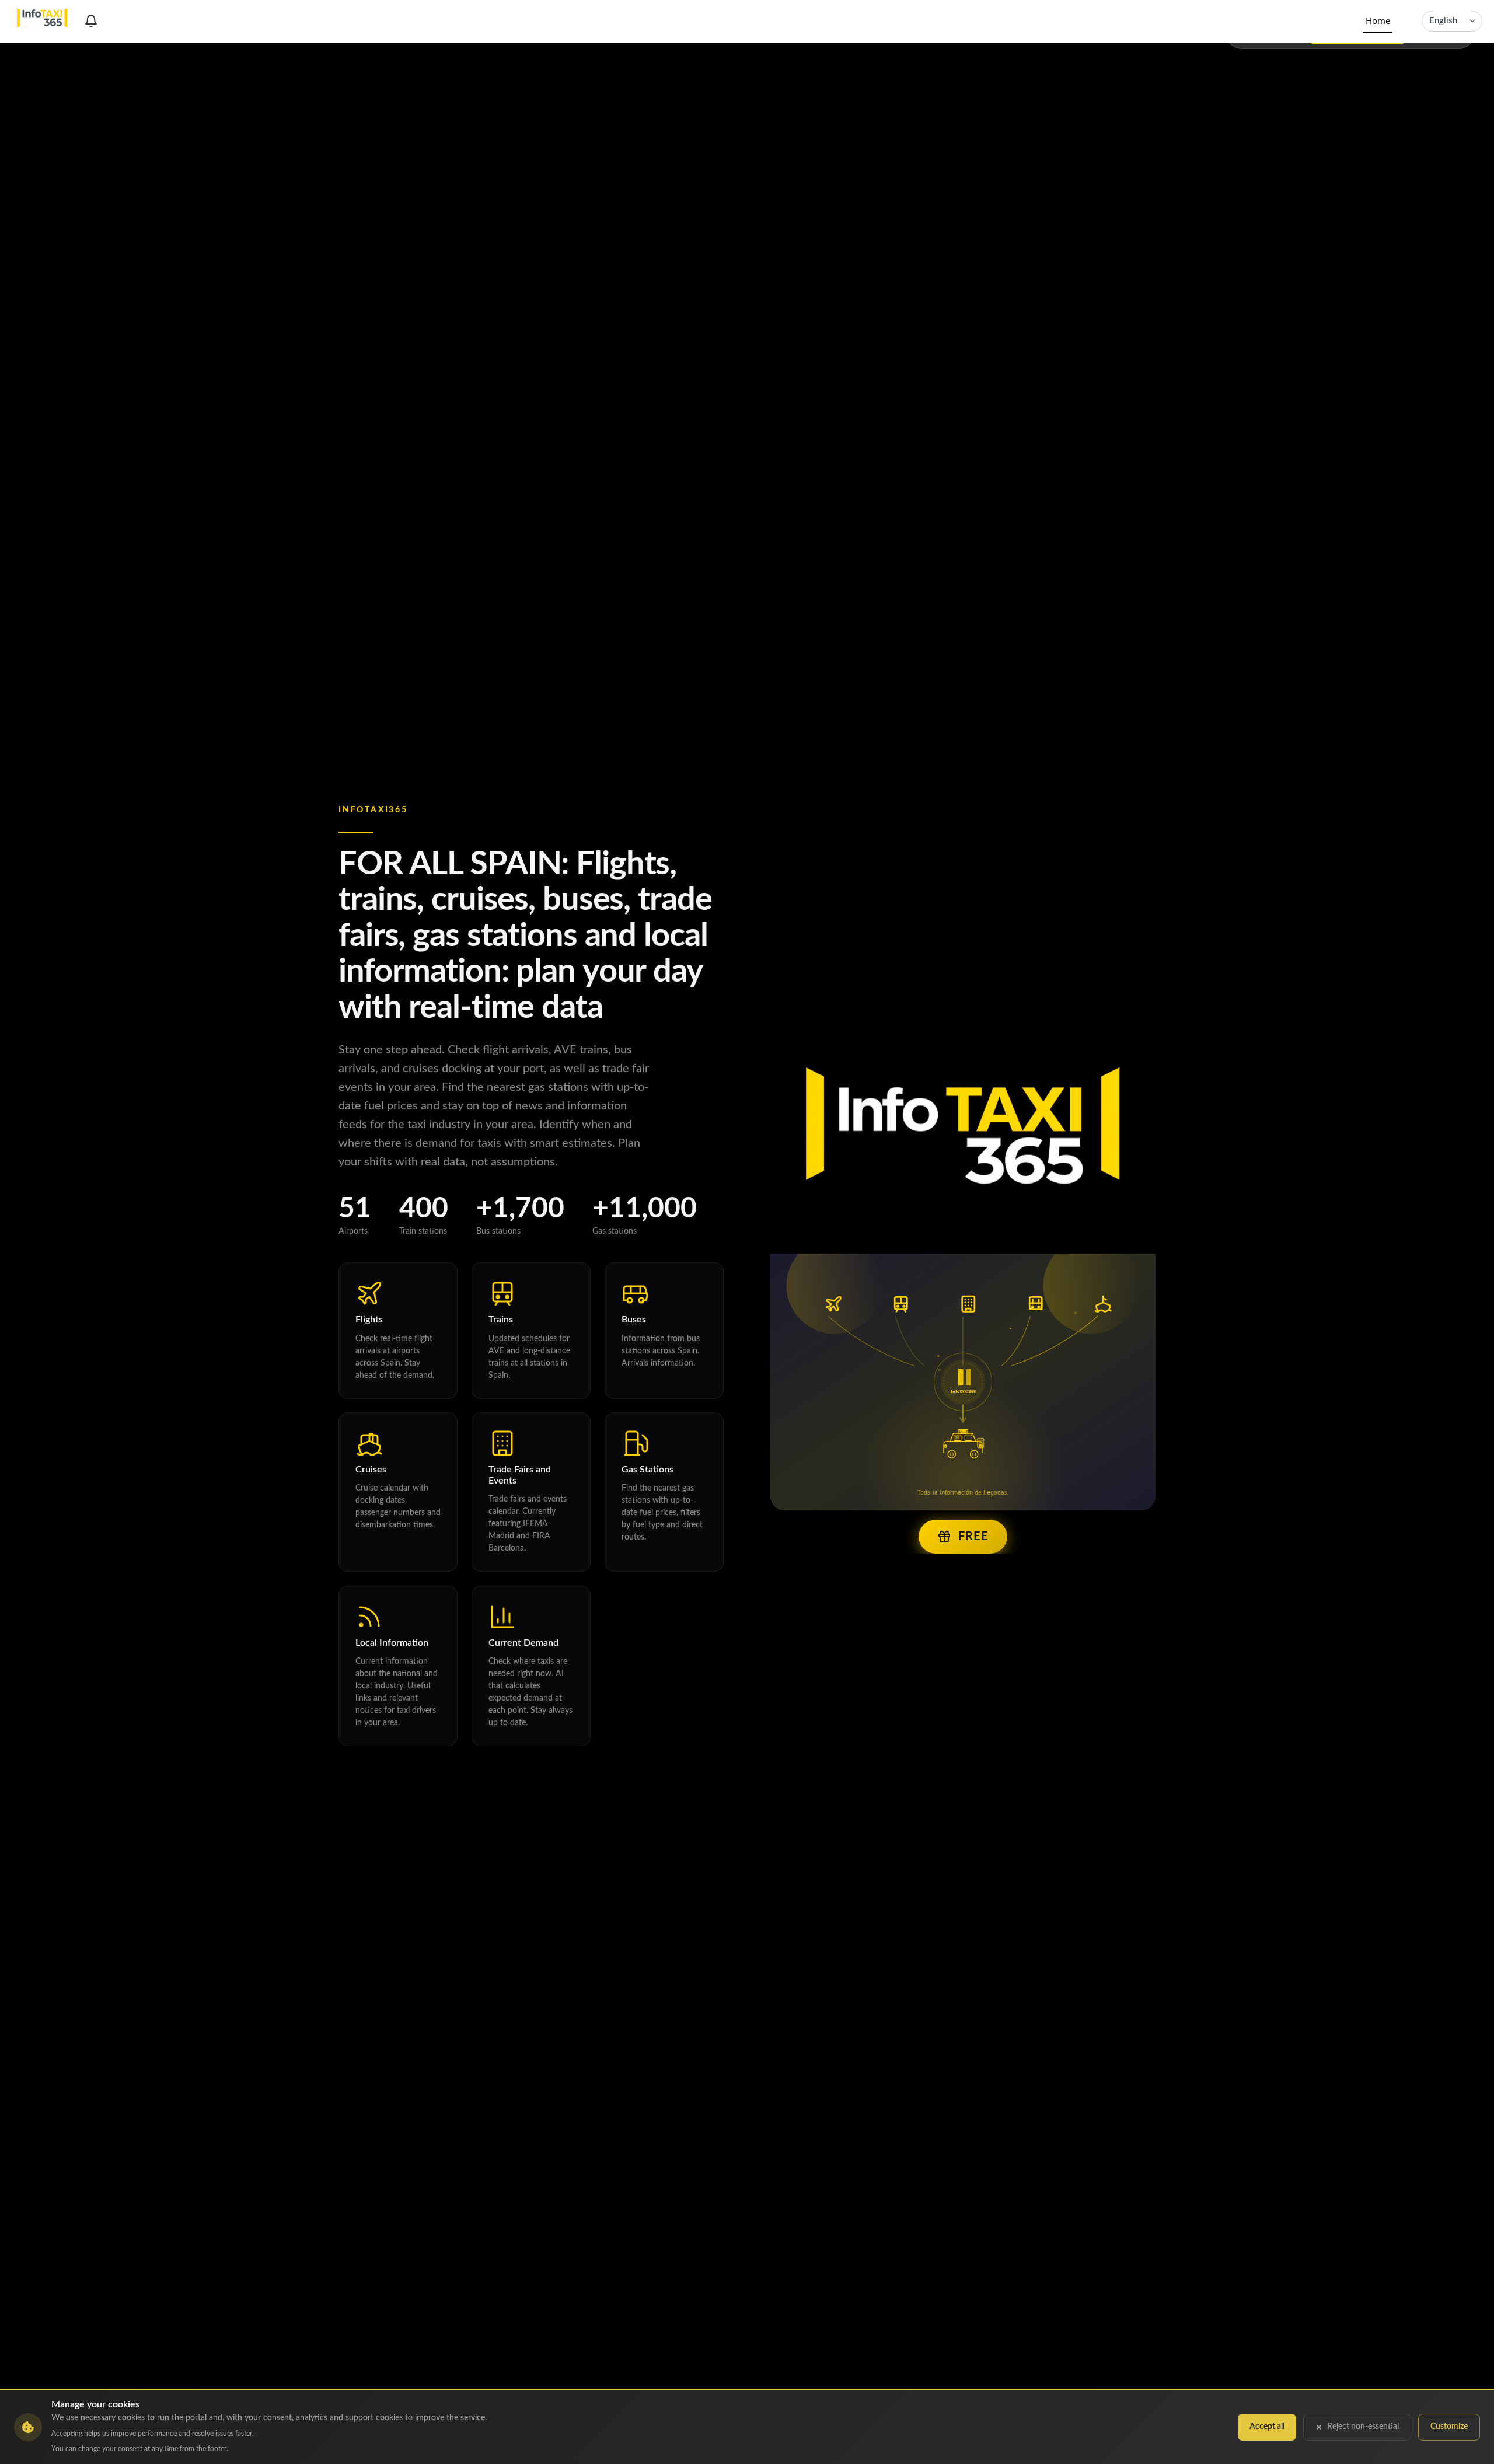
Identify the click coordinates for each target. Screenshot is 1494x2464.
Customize (1449, 2427)
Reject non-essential (1363, 2427)
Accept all (1267, 2427)
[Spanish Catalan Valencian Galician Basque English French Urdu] (1452, 21)
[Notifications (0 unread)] (91, 21)
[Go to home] (43, 21)
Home (1378, 20)
